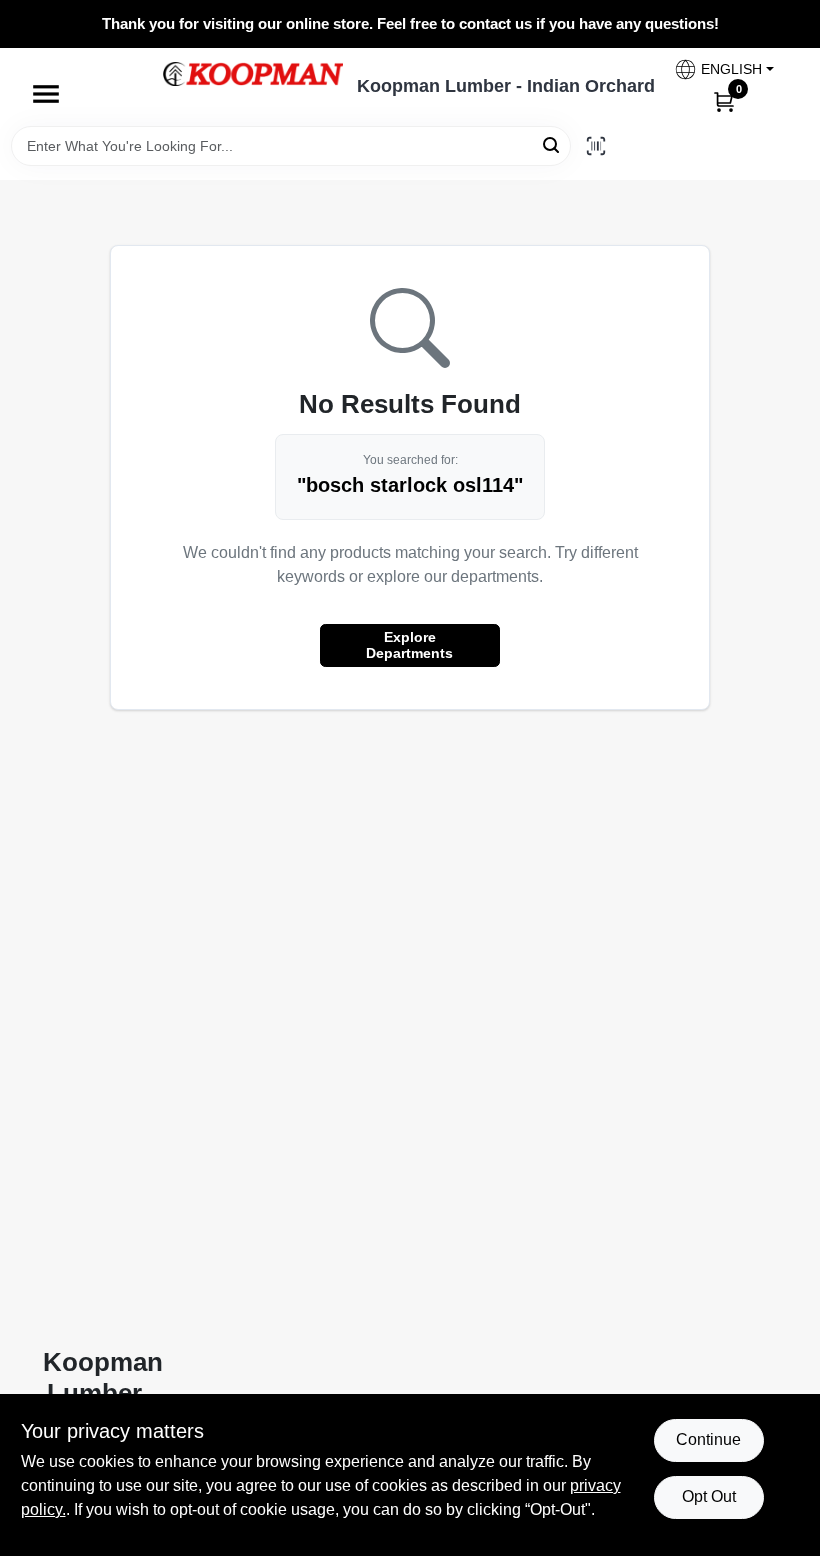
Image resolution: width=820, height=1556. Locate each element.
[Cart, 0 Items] (724, 101)
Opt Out (709, 1496)
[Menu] (46, 94)
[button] (723, 69)
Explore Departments (409, 645)
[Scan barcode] (596, 146)
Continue (708, 1439)
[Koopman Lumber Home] (253, 74)
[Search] (552, 144)
